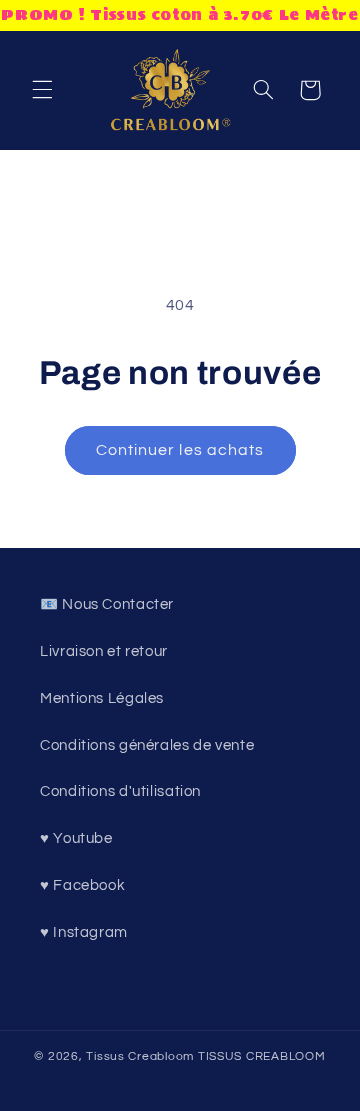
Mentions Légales (102, 698)
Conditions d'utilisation (120, 791)
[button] (42, 90)
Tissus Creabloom (142, 1056)
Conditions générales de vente (147, 745)
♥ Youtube (76, 838)
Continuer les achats (180, 450)
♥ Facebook (82, 885)
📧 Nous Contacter (107, 604)
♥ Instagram (84, 932)
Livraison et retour (104, 651)
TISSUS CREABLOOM (262, 1056)
